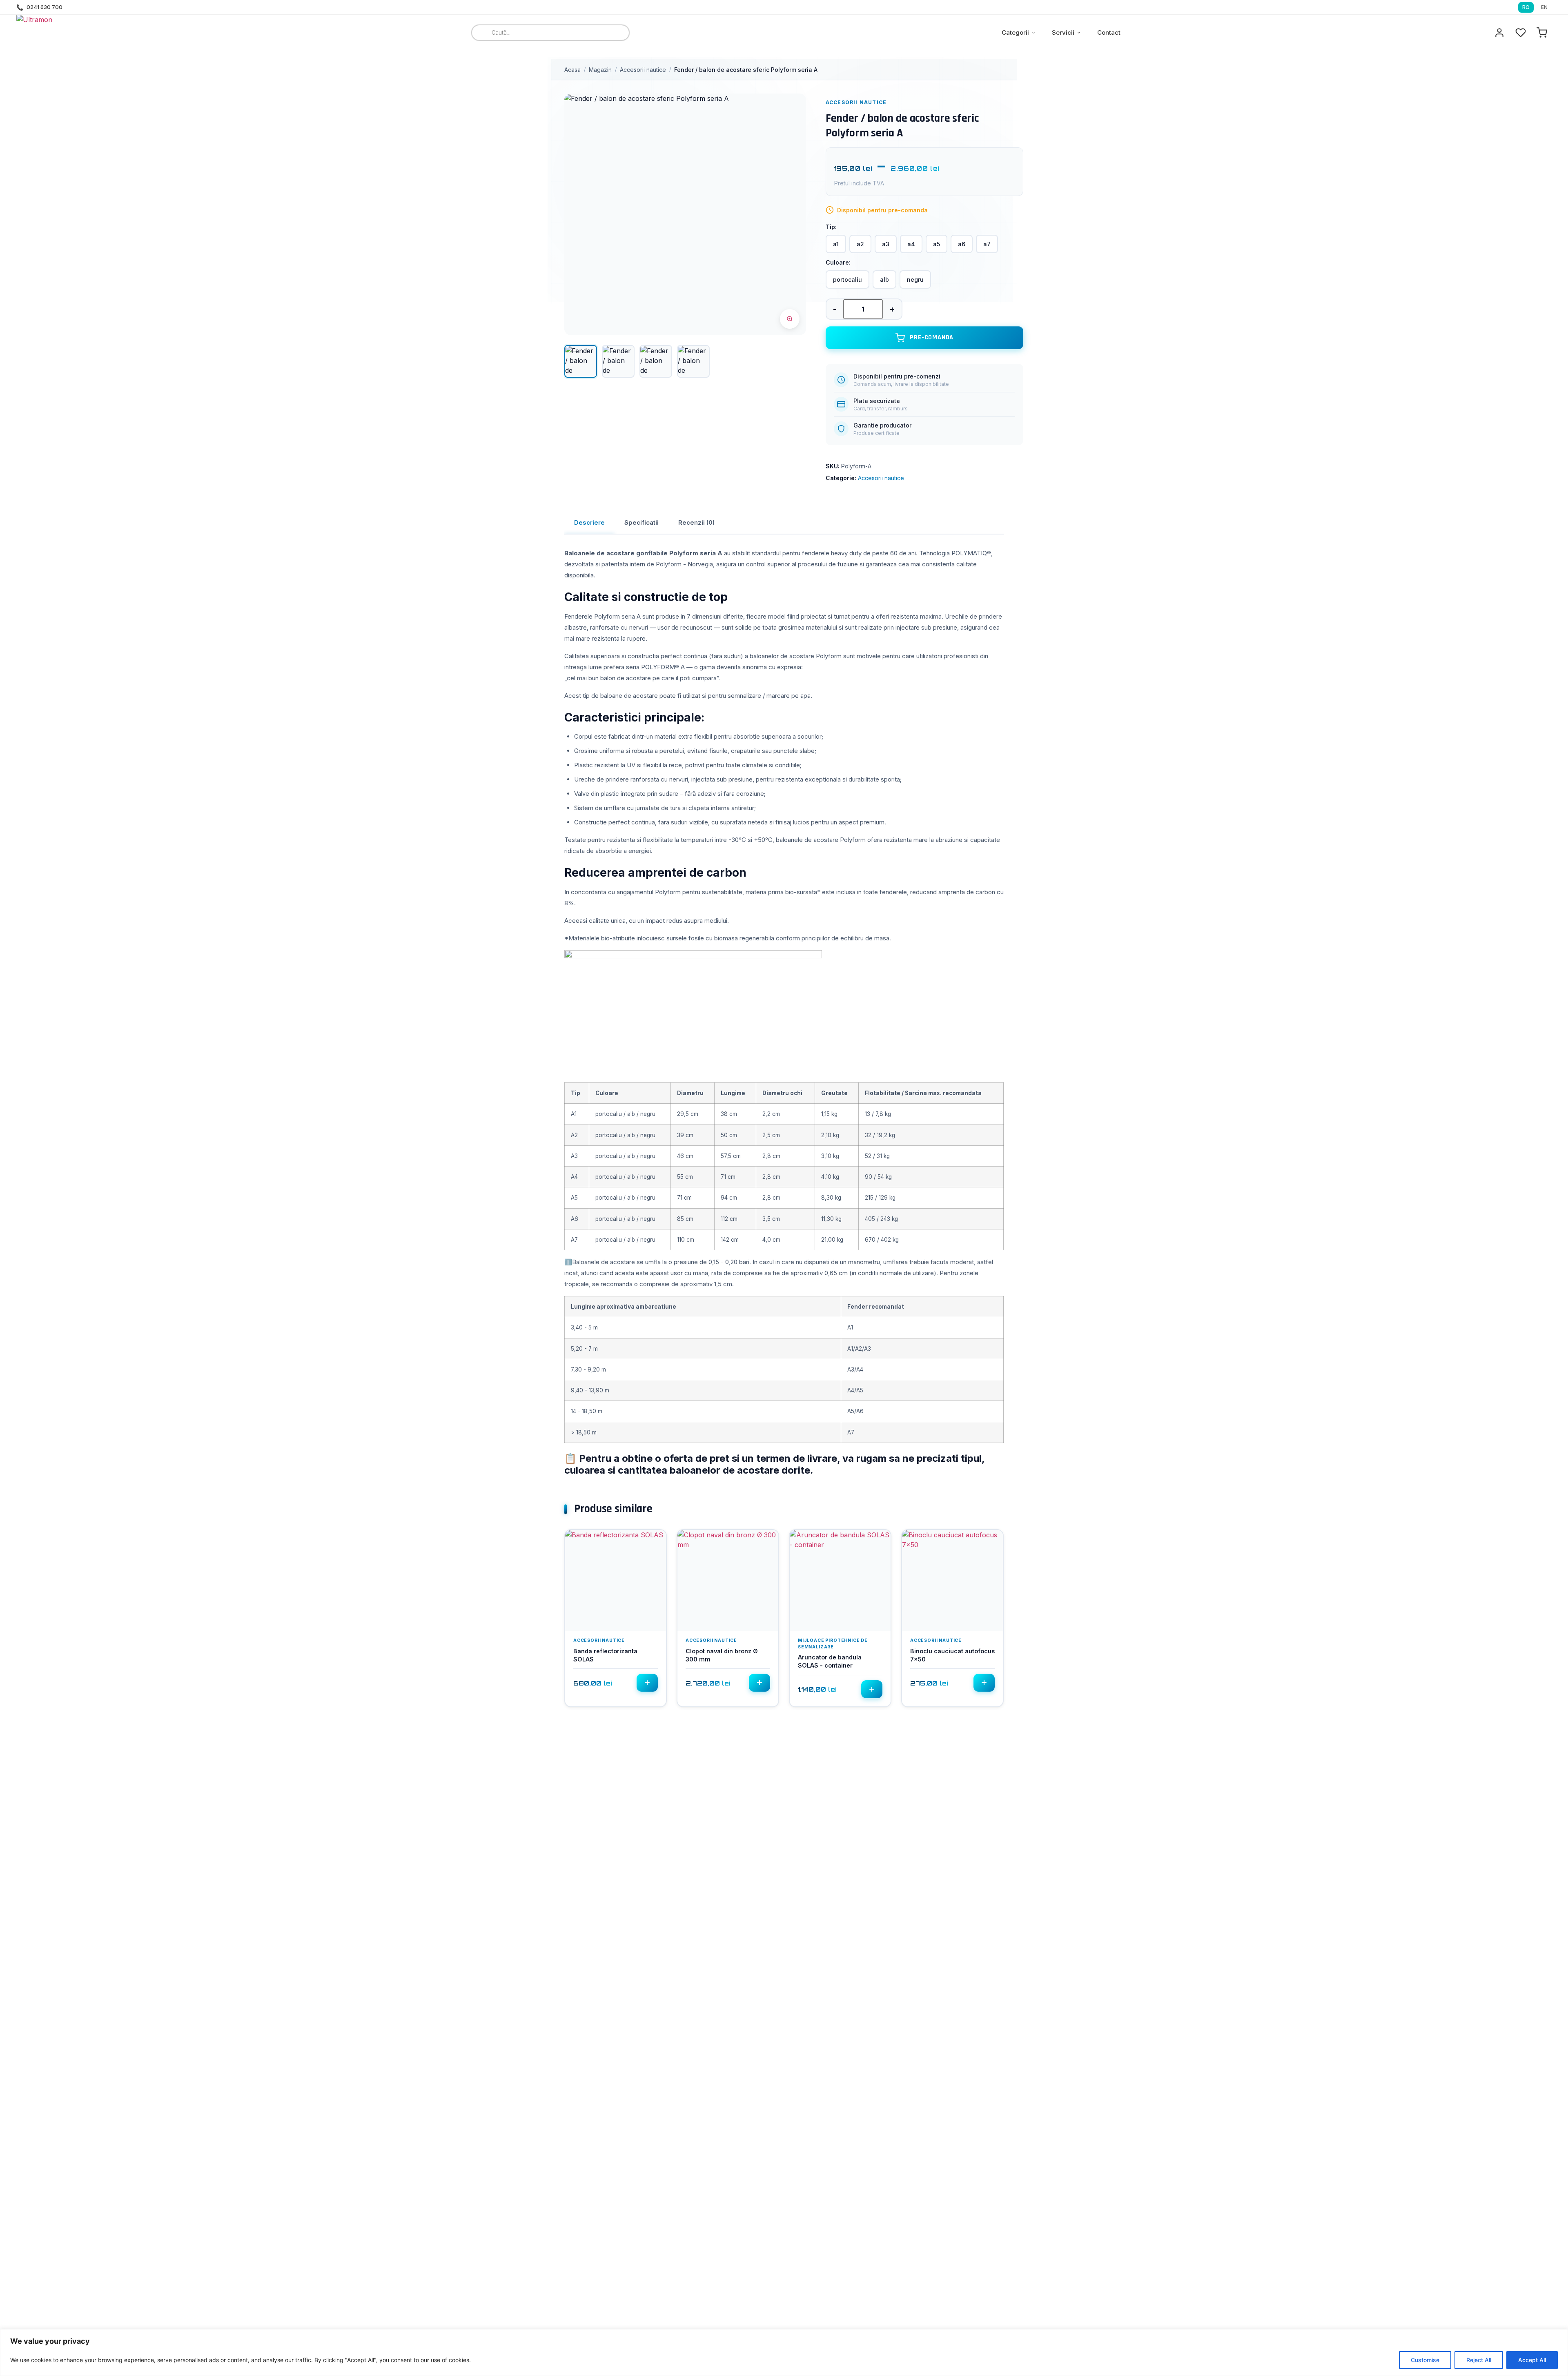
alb (884, 279)
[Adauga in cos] (647, 1683)
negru (915, 279)
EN (1544, 7)
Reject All (1479, 2360)
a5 (937, 244)
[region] (784, 2353)
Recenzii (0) (696, 522)
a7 (987, 244)
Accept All (1532, 2360)
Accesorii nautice (643, 70)
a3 (886, 244)
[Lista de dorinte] (1521, 33)
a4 (911, 244)
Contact (1109, 32)
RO (1526, 7)
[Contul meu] (1499, 33)
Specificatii (641, 522)
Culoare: (838, 263)
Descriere (589, 522)
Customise (1425, 2360)
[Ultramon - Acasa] (61, 33)
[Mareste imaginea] (790, 319)
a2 (860, 244)
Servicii (1063, 32)
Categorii (1015, 32)
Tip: (831, 227)
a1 (836, 244)
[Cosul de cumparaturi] (1542, 33)
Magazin (600, 70)
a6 (962, 244)
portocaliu (847, 279)
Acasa (572, 70)
